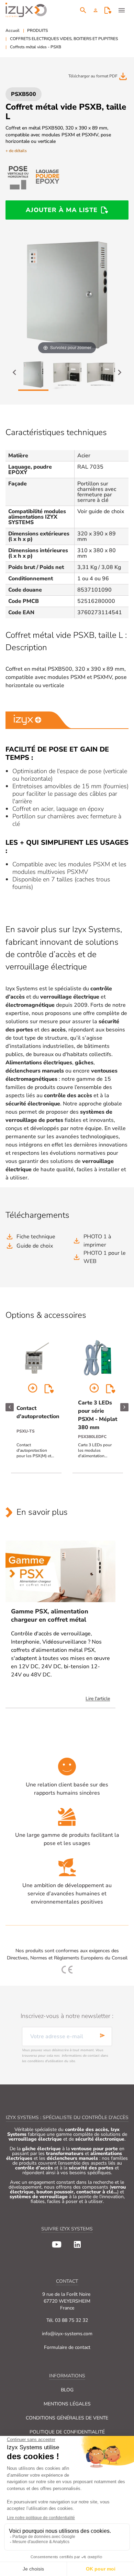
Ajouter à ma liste (62, 210)
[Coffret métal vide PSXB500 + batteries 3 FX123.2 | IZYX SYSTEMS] (101, 375)
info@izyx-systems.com (67, 2334)
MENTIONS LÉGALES (67, 2404)
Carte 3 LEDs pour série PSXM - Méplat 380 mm (98, 1415)
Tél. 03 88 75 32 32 (67, 2320)
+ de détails (16, 151)
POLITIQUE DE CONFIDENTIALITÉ (67, 2432)
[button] (96, 10)
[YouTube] (57, 2244)
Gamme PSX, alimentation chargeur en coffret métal (50, 1616)
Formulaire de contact (67, 2347)
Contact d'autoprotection (38, 1412)
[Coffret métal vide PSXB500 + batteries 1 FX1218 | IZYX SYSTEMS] (67, 375)
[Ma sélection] (108, 10)
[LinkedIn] (77, 2244)
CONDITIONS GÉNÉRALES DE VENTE (67, 2418)
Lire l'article (98, 1699)
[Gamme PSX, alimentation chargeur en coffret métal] (60, 1571)
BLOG (67, 2390)
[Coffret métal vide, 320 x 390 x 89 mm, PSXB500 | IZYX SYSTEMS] (33, 375)
